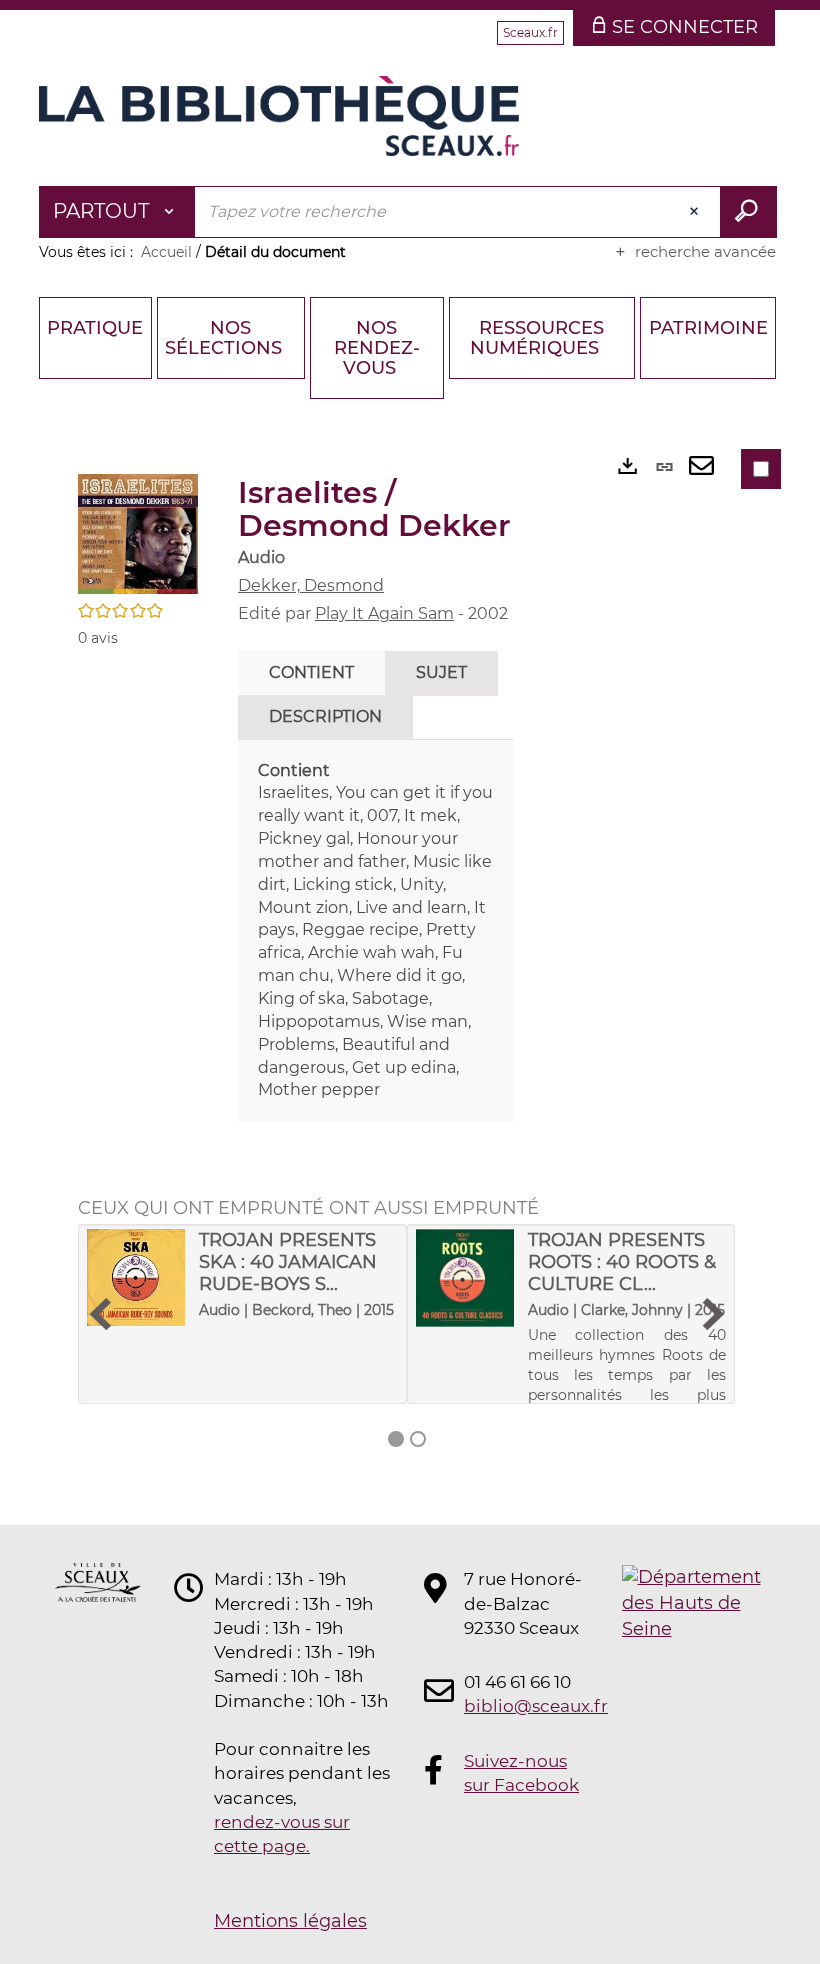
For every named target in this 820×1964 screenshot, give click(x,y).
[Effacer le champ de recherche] (696, 212)
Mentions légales (290, 1921)
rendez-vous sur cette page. (282, 1834)
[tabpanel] (375, 931)
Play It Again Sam (384, 613)
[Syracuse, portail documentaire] (279, 116)
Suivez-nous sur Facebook (521, 1773)
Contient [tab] (311, 672)
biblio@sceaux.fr (524, 1706)
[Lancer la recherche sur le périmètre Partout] (748, 212)
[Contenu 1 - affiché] (396, 1439)
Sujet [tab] (441, 672)
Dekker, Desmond (311, 585)
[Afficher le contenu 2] (418, 1439)
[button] (138, 533)
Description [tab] (325, 716)
